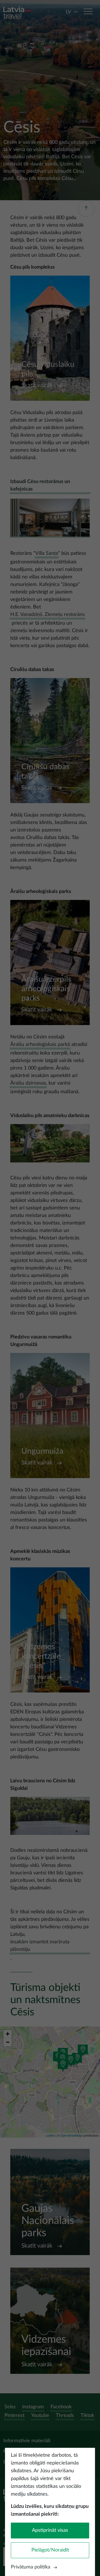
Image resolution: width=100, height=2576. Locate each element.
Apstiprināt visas (50, 2530)
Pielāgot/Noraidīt (50, 2550)
